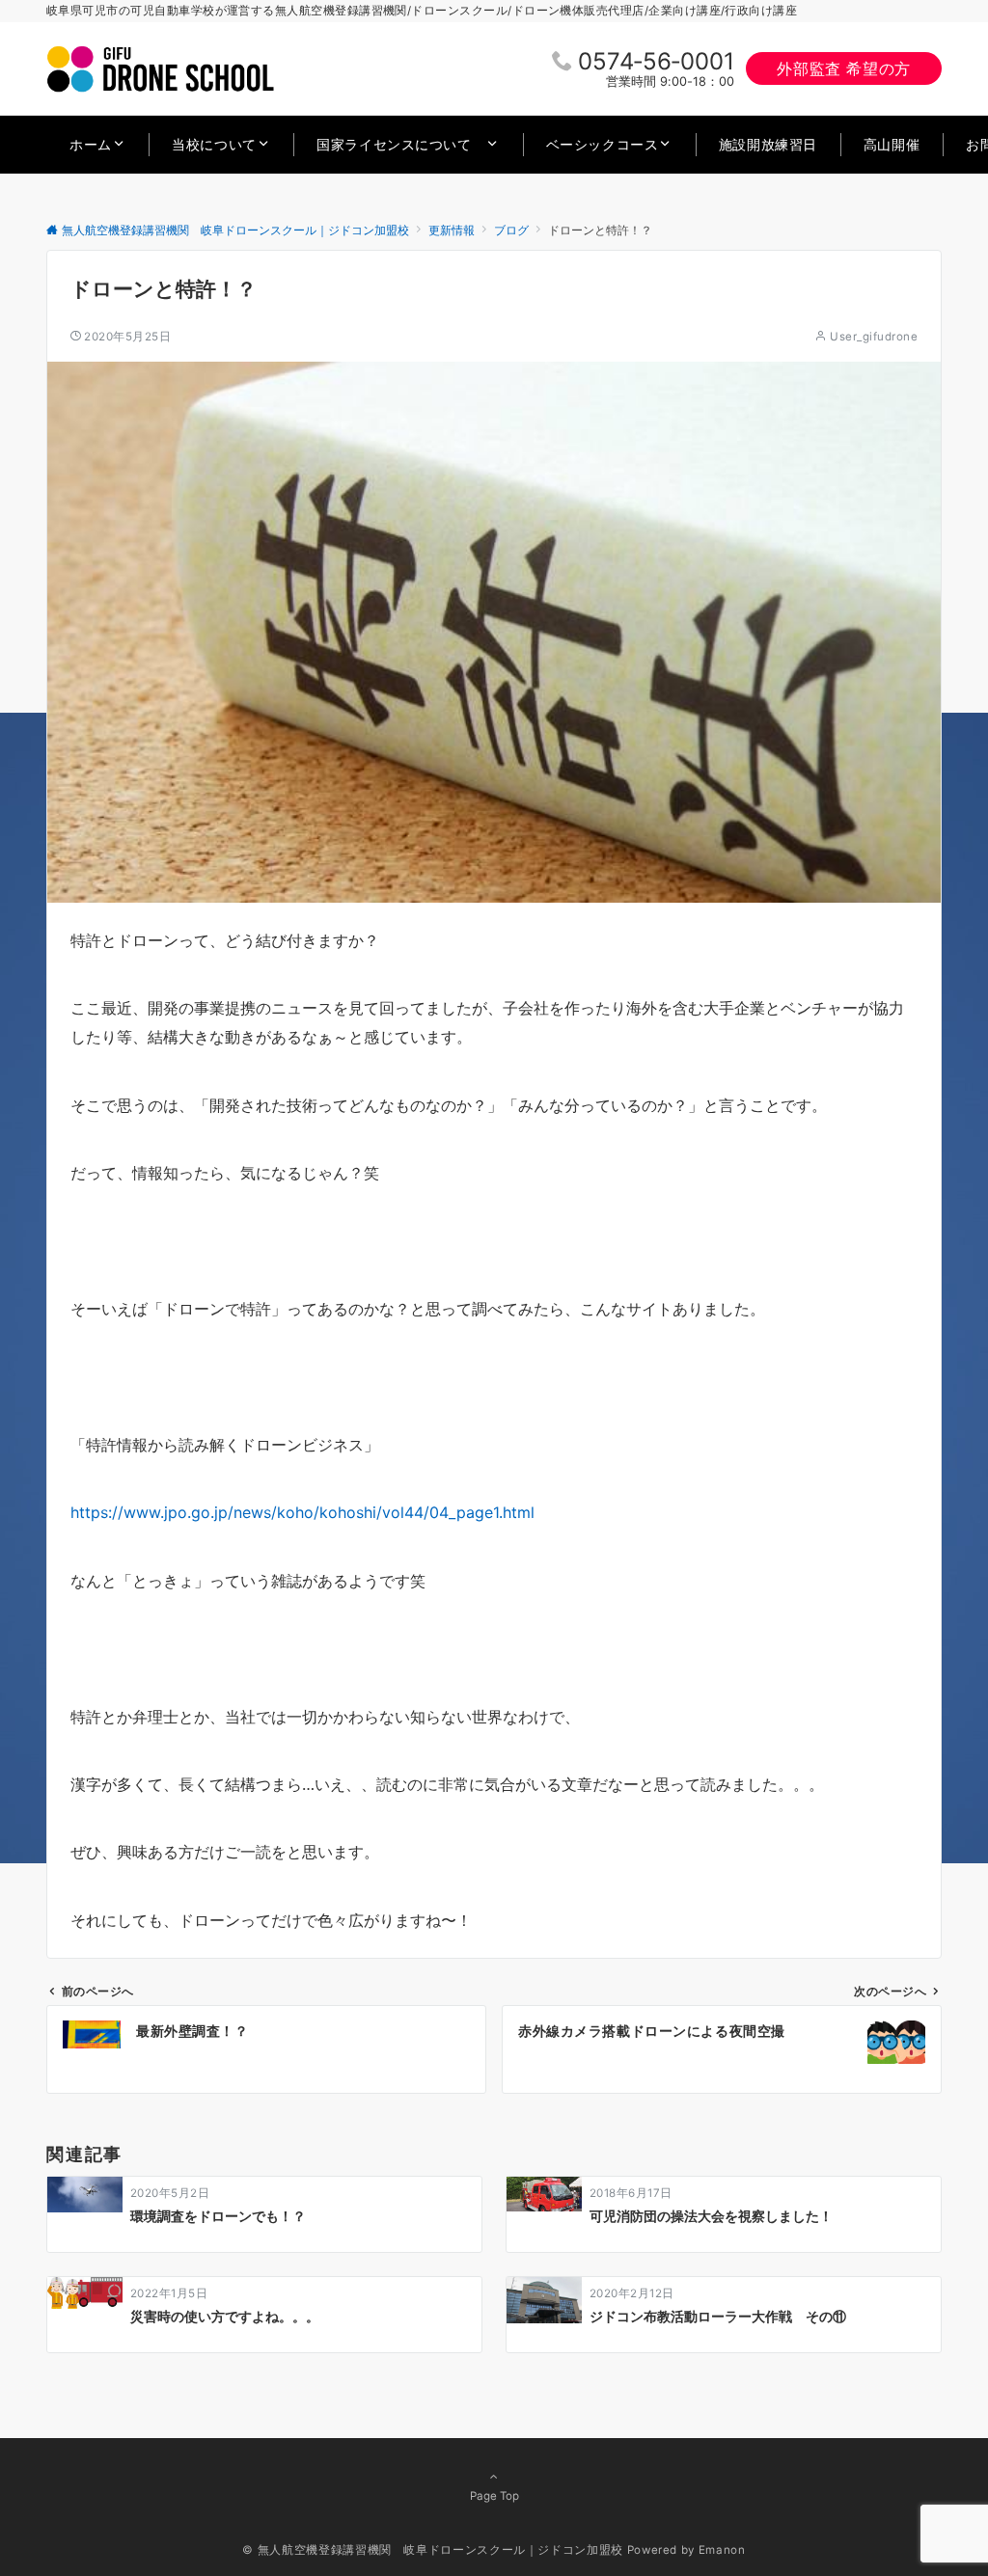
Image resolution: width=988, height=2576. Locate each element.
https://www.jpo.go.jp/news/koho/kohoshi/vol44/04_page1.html (302, 1512)
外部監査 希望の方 (844, 68)
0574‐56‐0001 (656, 61)
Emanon (722, 2550)
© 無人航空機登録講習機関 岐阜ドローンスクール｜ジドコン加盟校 (432, 2550)
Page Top (494, 2496)
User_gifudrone (874, 337)
